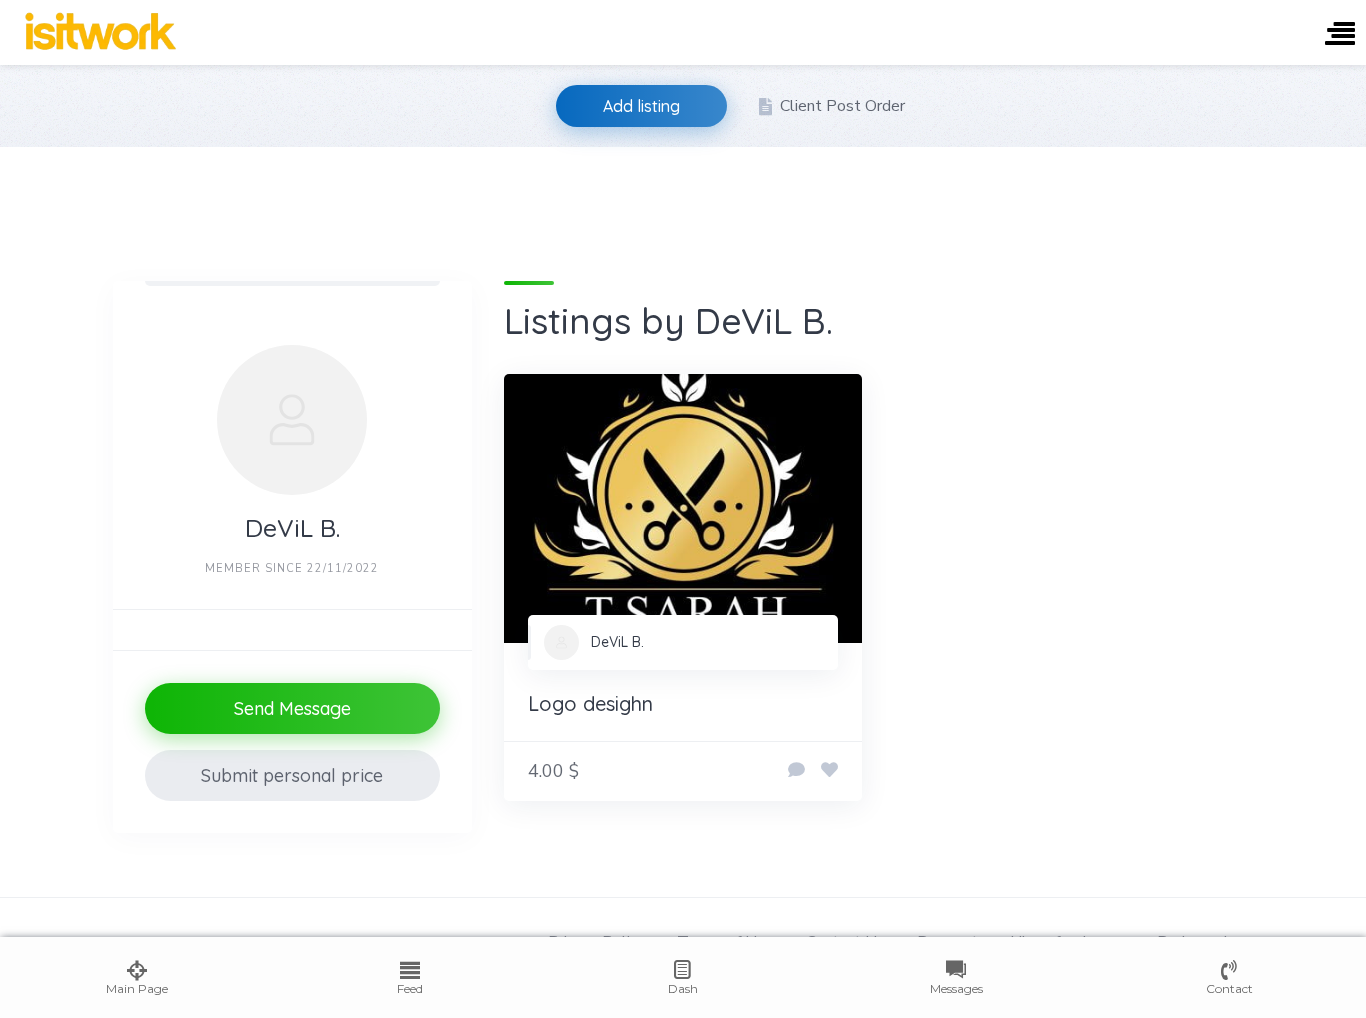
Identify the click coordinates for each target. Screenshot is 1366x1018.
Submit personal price (292, 775)
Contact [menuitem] (1229, 988)
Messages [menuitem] (956, 988)
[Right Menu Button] (1340, 35)
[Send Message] (796, 771)
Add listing (641, 106)
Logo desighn (590, 703)
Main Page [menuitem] (137, 988)
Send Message (292, 708)
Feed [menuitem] (410, 988)
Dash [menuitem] (683, 988)
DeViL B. (617, 642)
